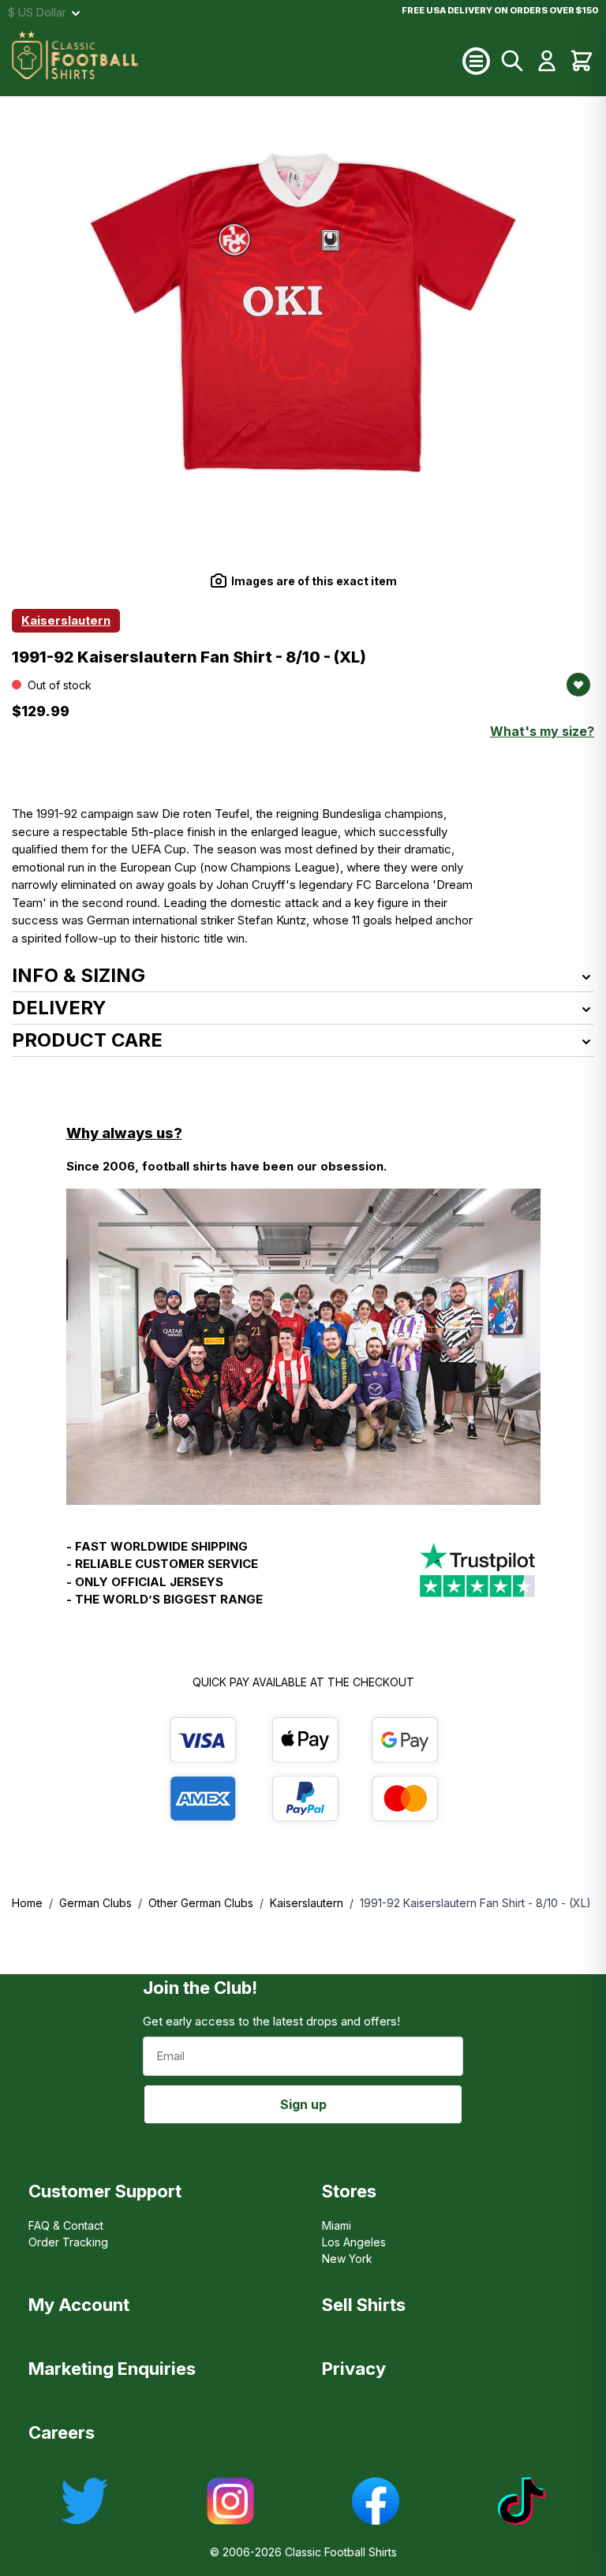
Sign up (303, 2104)
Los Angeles (354, 2242)
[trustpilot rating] (477, 1580)
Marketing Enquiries (112, 2369)
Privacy (354, 2369)
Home (27, 1903)
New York (347, 2259)
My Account (79, 2305)
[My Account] (547, 61)
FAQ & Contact (66, 2225)
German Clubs (95, 1903)
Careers (62, 2432)
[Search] (512, 61)
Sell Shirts (364, 2305)
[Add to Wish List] (578, 685)
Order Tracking (68, 2242)
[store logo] (237, 61)
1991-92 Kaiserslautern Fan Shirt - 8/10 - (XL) (475, 1903)
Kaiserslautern (307, 1903)
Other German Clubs (201, 1903)
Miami (337, 2225)
